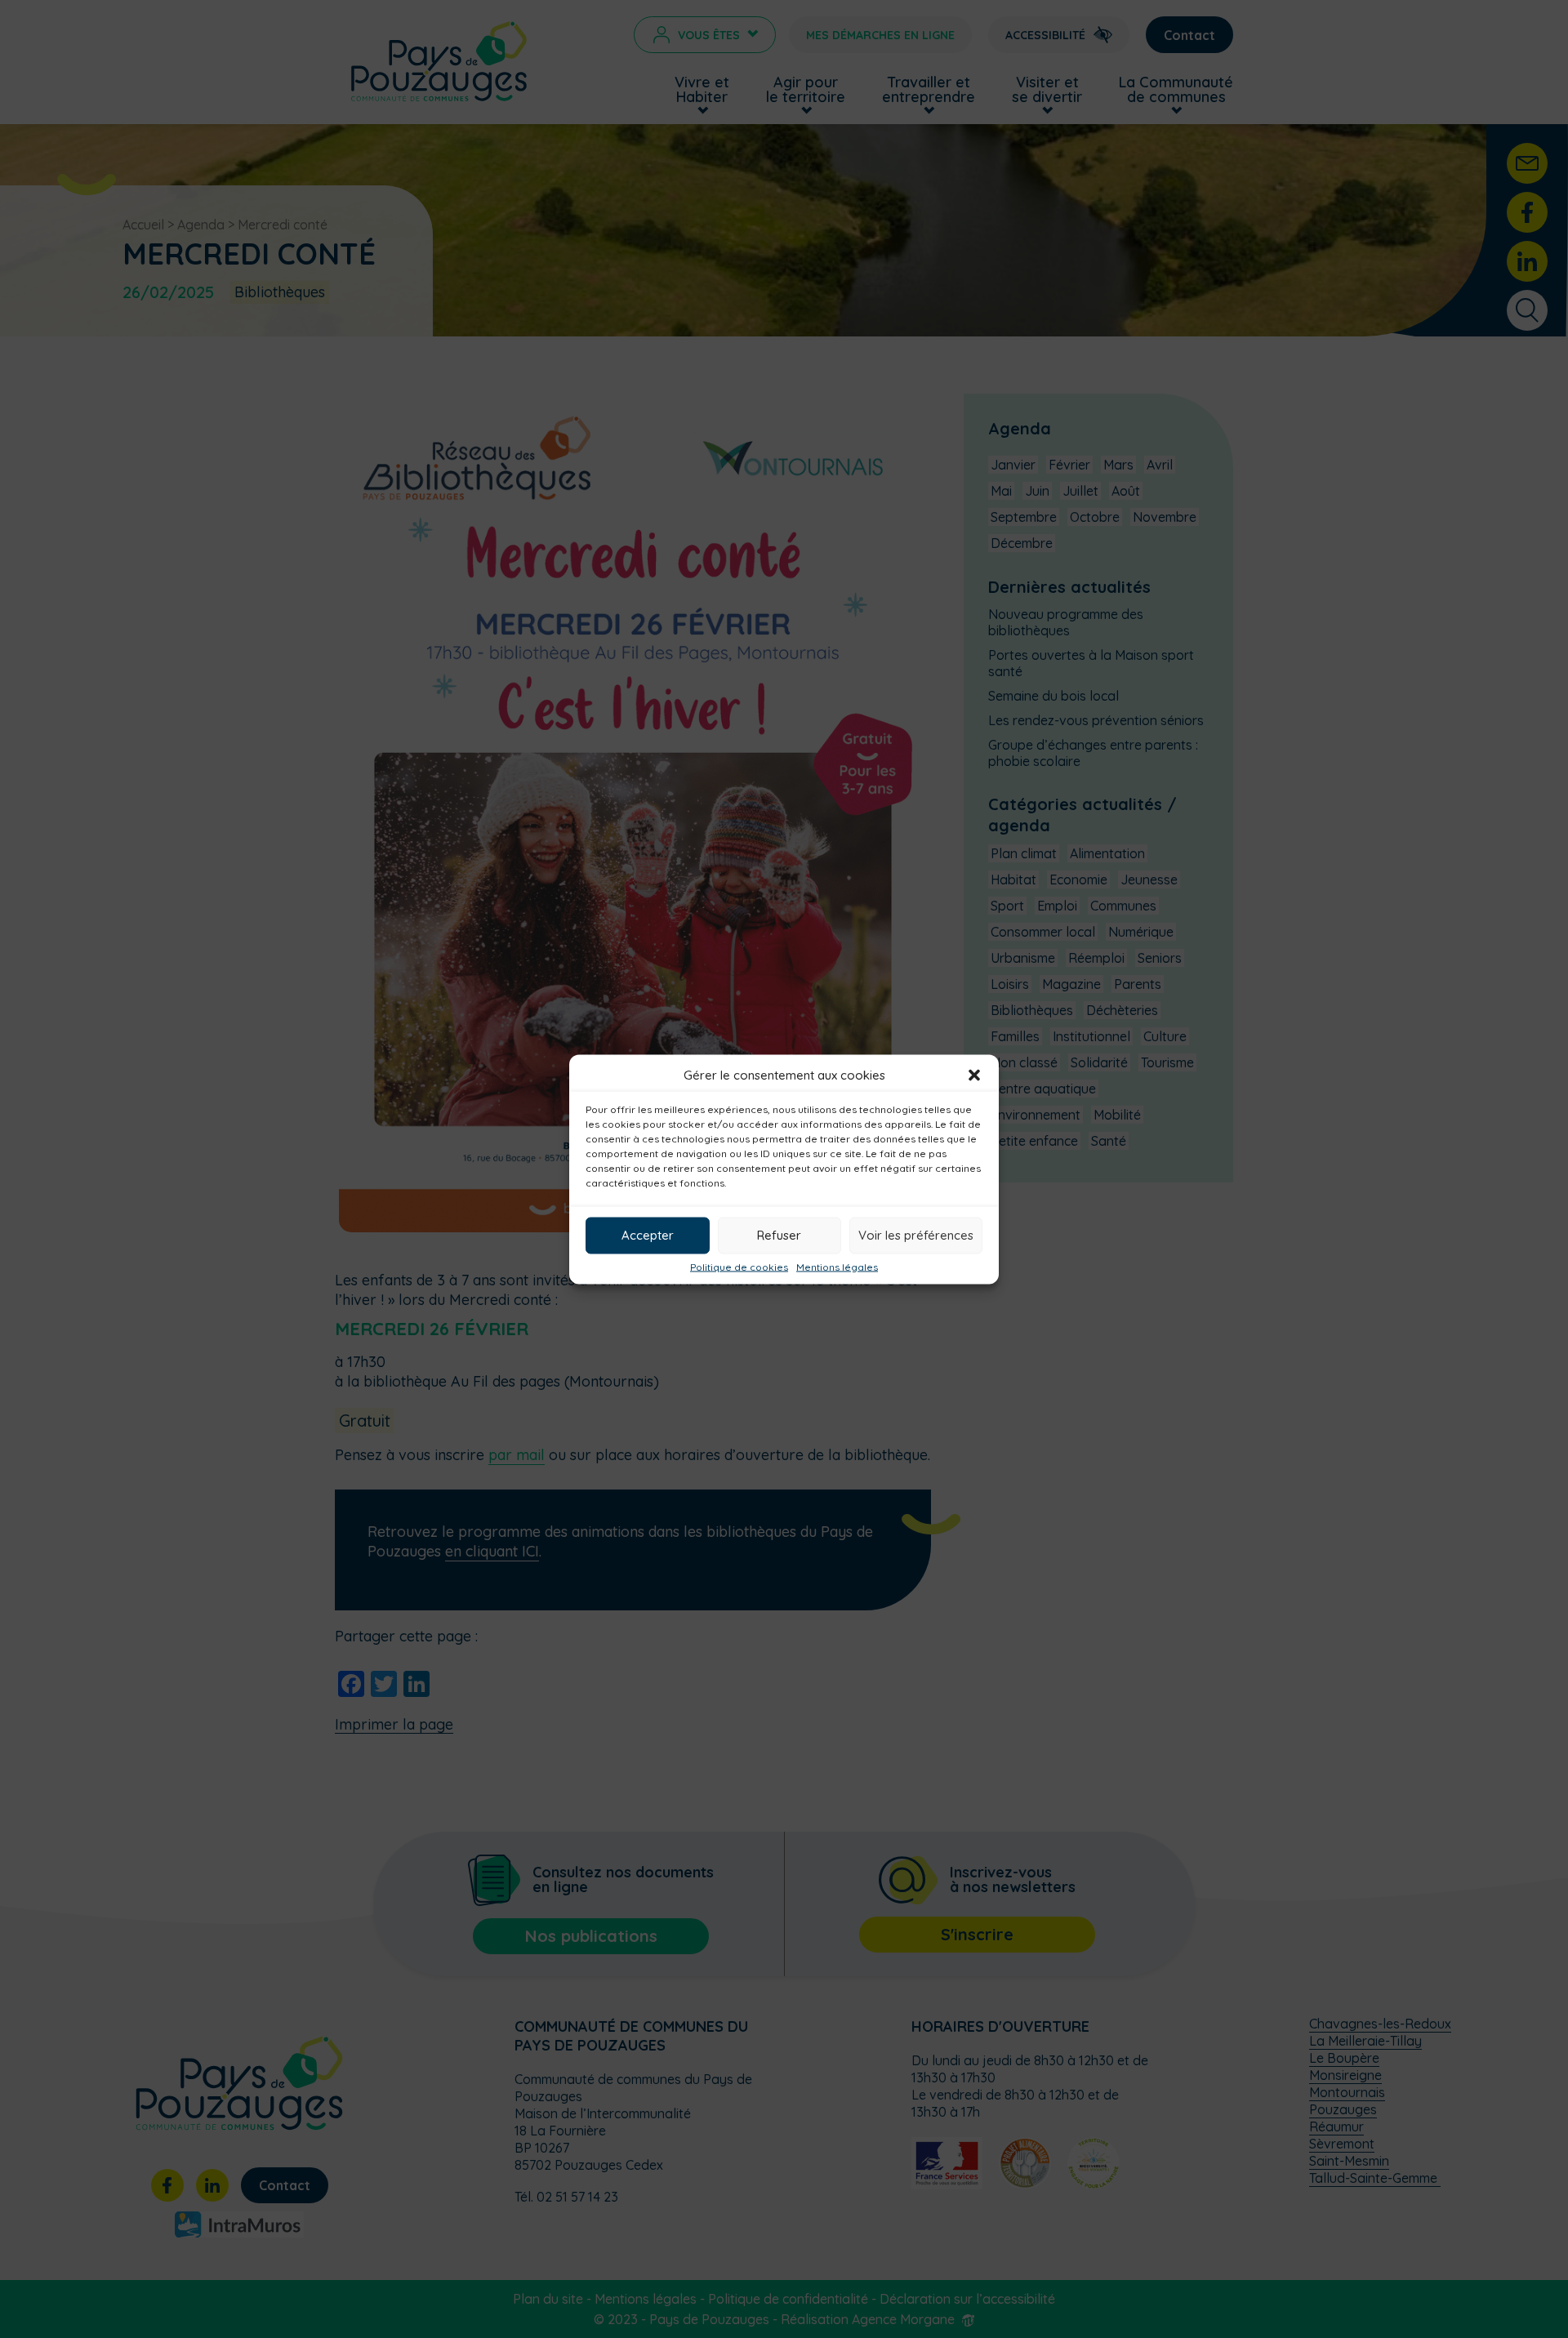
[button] (974, 1075)
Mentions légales (837, 1267)
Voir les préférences (916, 1235)
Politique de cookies (739, 1267)
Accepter (648, 1235)
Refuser (779, 1235)
